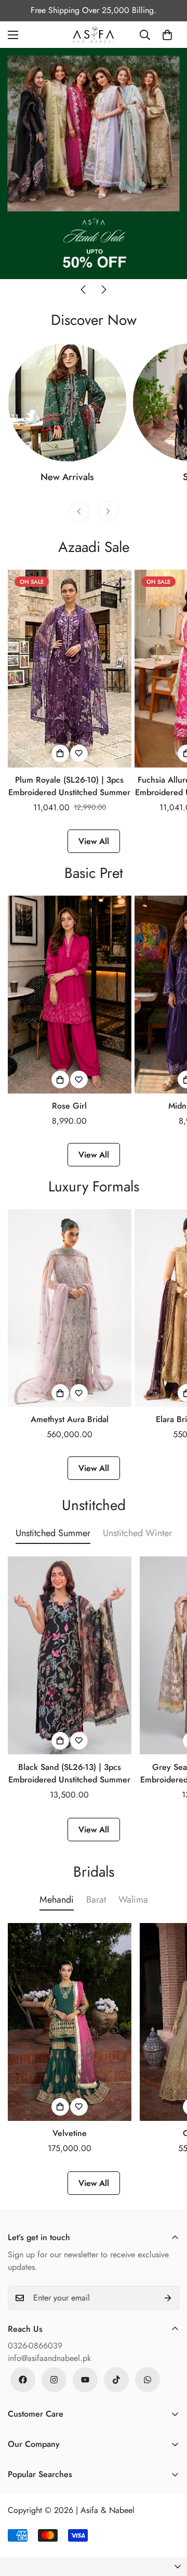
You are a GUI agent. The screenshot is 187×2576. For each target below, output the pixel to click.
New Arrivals (67, 477)
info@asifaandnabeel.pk (49, 2358)
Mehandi (57, 1900)
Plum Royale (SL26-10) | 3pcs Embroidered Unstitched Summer (69, 786)
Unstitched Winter (137, 1533)
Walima (133, 1900)
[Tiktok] (116, 2380)
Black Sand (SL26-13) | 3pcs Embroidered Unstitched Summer (69, 1773)
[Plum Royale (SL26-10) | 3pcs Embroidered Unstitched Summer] (70, 669)
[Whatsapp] (148, 2380)
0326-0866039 (35, 2346)
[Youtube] (85, 2380)
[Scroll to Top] (168, 2521)
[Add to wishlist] (79, 753)
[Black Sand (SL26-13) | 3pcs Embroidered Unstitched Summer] (70, 1655)
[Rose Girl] (70, 995)
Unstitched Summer (53, 1533)
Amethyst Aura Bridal (70, 1419)
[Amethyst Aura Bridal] (70, 1308)
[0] (167, 35)
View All (94, 841)
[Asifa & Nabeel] (94, 35)
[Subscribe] (168, 2298)
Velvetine (70, 2133)
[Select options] (60, 1079)
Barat (96, 1900)
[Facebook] (23, 2380)
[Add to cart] (60, 753)
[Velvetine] (70, 2022)
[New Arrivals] (67, 402)
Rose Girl (69, 1106)
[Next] (104, 290)
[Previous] (83, 290)
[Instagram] (54, 2380)
